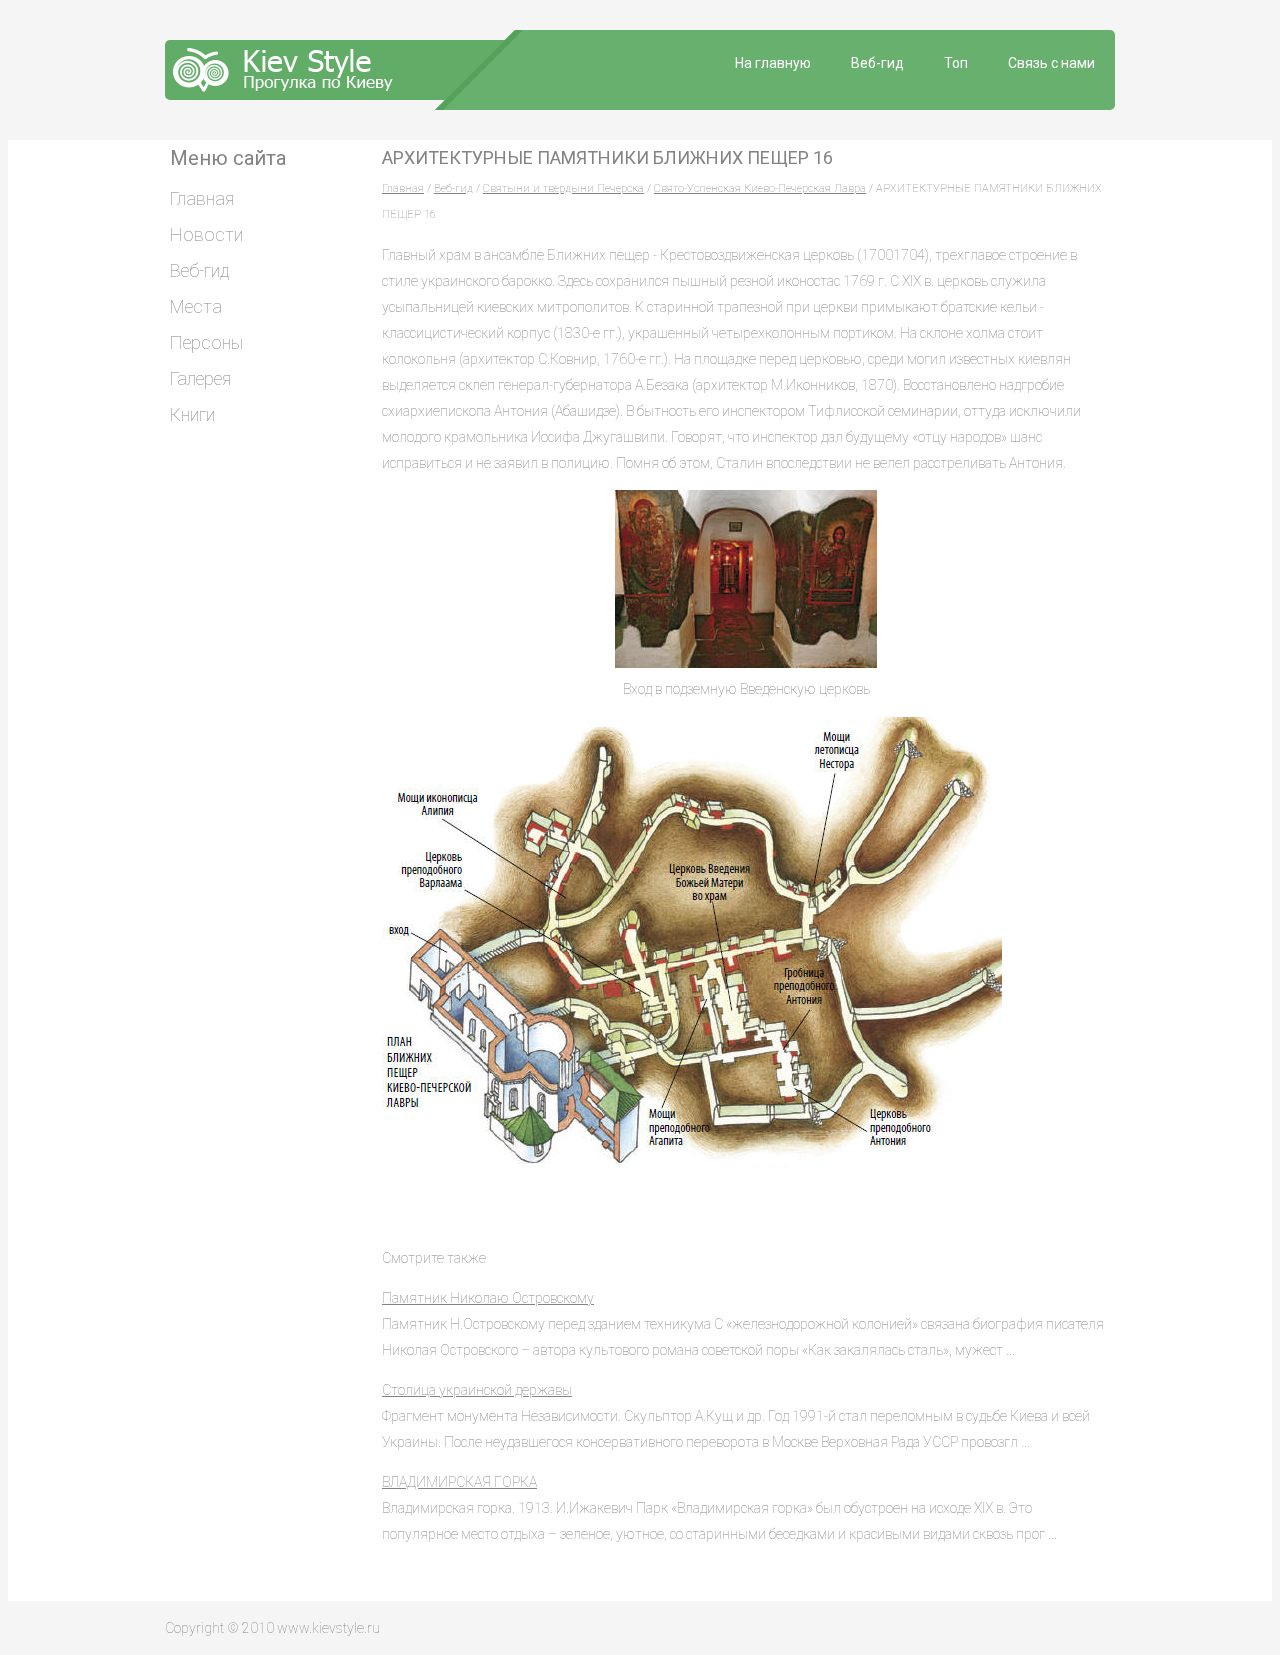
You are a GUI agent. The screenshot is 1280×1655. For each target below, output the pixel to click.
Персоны (206, 342)
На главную (773, 63)
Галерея (200, 378)
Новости (206, 234)
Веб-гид (877, 63)
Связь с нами (1051, 63)
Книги (192, 414)
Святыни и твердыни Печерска (563, 188)
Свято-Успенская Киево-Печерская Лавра (760, 188)
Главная (403, 188)
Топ (956, 63)
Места (196, 306)
